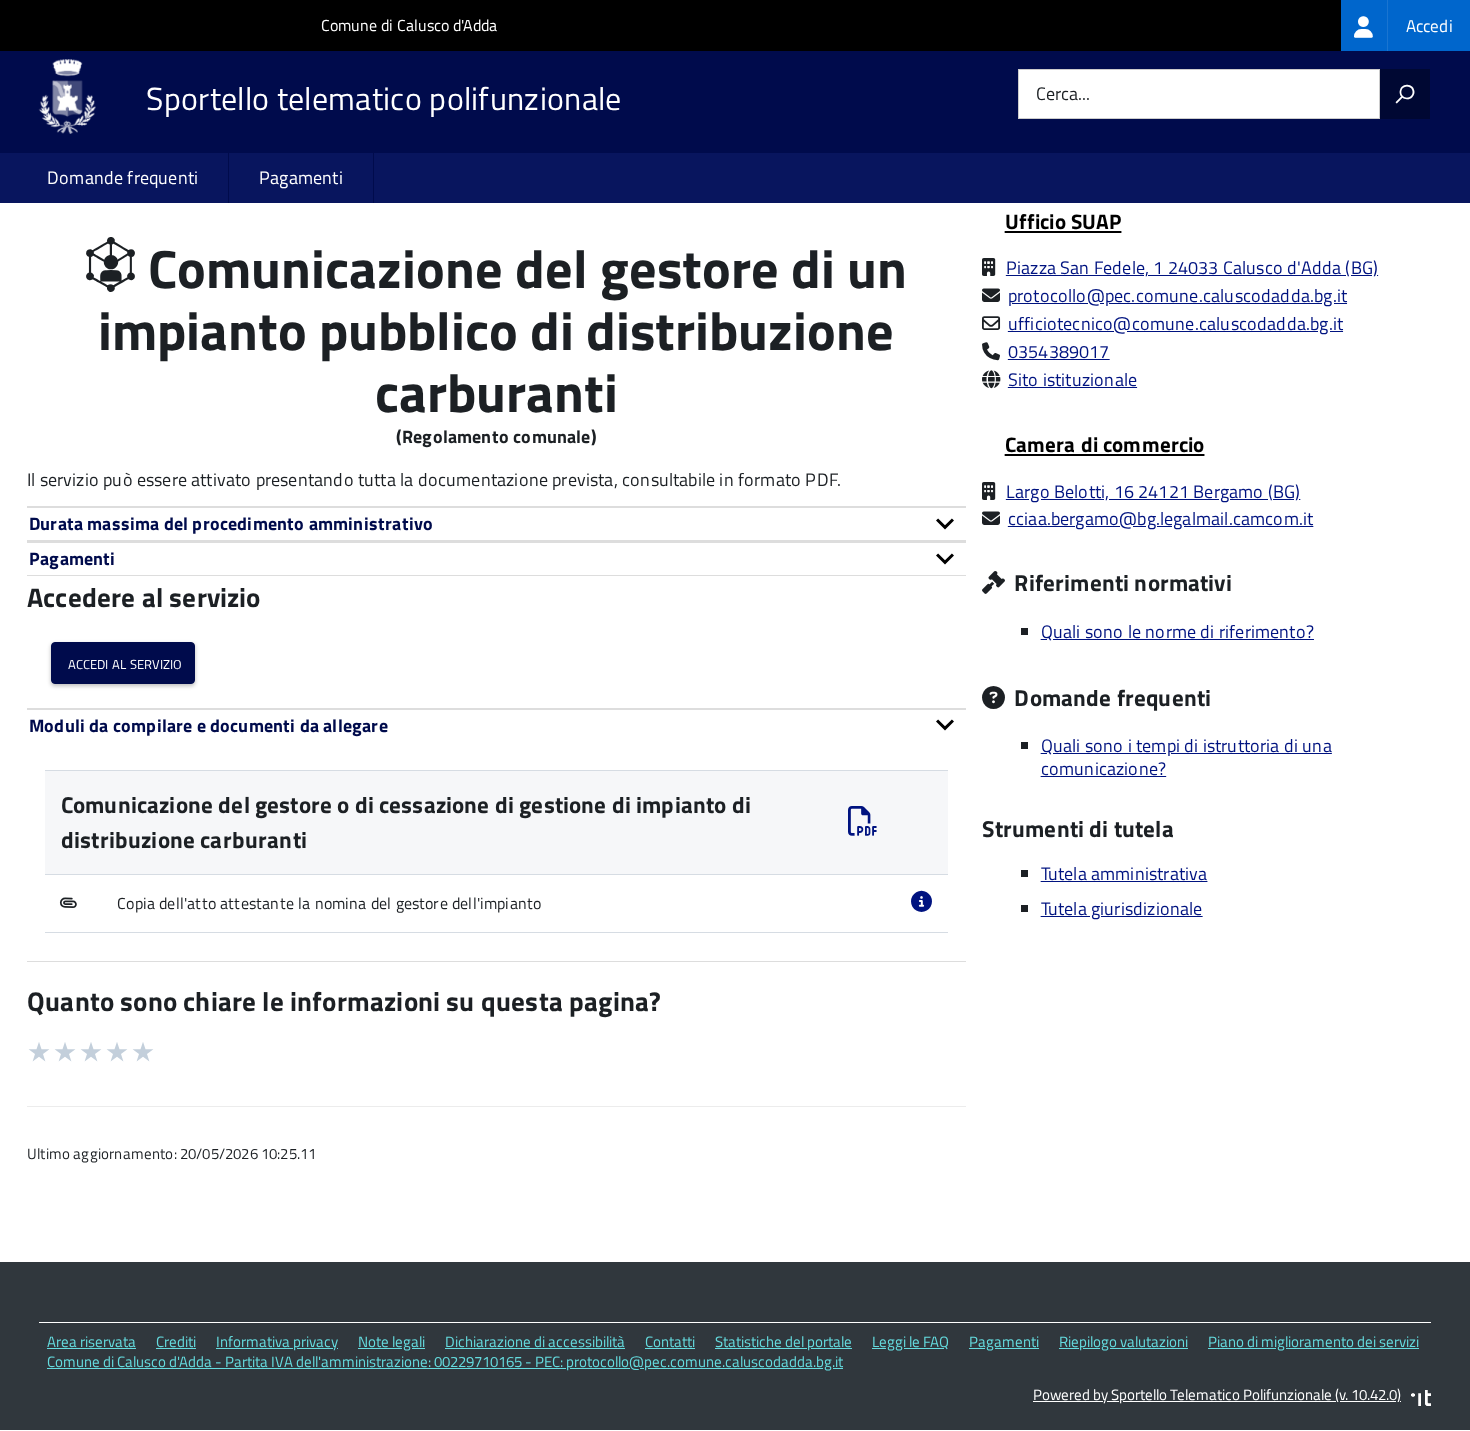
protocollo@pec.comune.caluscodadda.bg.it (1177, 295)
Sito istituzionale (1072, 379)
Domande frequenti (122, 177)
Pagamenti (301, 177)
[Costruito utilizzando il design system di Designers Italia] (1421, 1400)
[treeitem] (1405, 25)
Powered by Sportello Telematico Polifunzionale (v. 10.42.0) (1217, 1394)
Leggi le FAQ (910, 1341)
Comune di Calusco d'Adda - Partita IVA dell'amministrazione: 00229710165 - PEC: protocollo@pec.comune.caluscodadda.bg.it (445, 1361)
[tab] (496, 523)
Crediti (176, 1341)
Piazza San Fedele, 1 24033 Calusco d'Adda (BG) (1192, 267)
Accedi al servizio (123, 662)
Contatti (670, 1341)
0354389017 (1059, 351)
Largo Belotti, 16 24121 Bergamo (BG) (1153, 491)
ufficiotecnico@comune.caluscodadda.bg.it (1175, 323)
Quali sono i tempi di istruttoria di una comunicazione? (1186, 757)
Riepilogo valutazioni (1123, 1341)
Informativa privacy (277, 1341)
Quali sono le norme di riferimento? (1177, 631)
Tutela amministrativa (1124, 873)
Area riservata (91, 1341)
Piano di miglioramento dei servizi (1313, 1341)
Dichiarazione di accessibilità (535, 1341)
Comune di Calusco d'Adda (409, 25)
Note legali (391, 1341)
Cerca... (1063, 94)
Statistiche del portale (783, 1341)
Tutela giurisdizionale (1122, 908)
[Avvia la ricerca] (1405, 94)
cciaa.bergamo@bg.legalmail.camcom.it (1160, 518)
